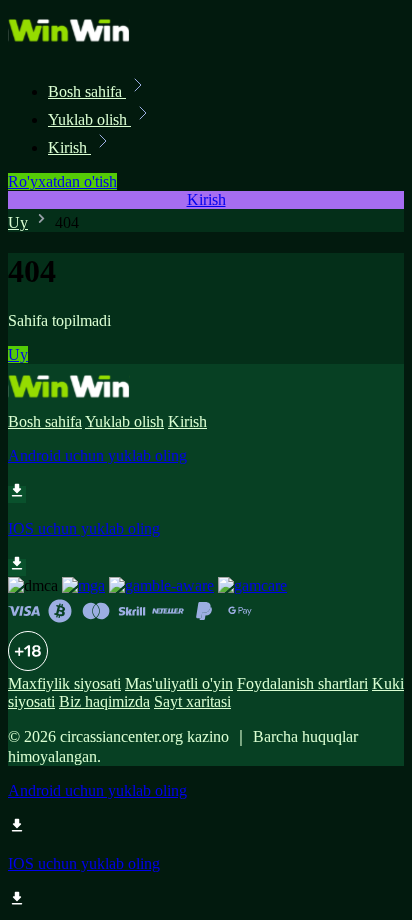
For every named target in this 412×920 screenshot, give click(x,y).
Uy (18, 222)
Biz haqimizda (104, 701)
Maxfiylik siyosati (64, 683)
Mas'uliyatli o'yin (179, 683)
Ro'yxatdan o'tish (62, 181)
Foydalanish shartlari (302, 683)
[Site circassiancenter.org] (76, 47)
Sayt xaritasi (192, 701)
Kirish (69, 147)
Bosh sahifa (87, 91)
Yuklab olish (89, 119)
